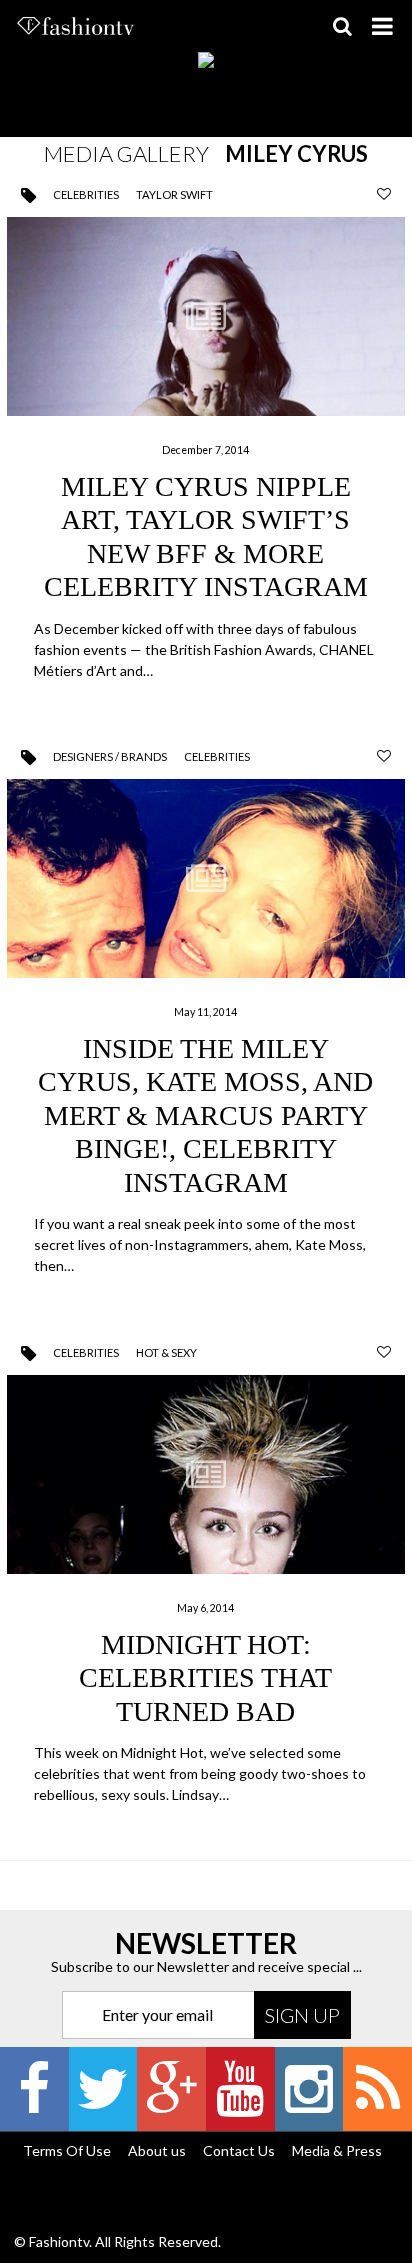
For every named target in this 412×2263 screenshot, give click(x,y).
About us (157, 2150)
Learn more (206, 451)
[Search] (342, 26)
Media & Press (337, 2150)
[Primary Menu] (382, 26)
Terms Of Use (67, 2150)
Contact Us (239, 2150)
